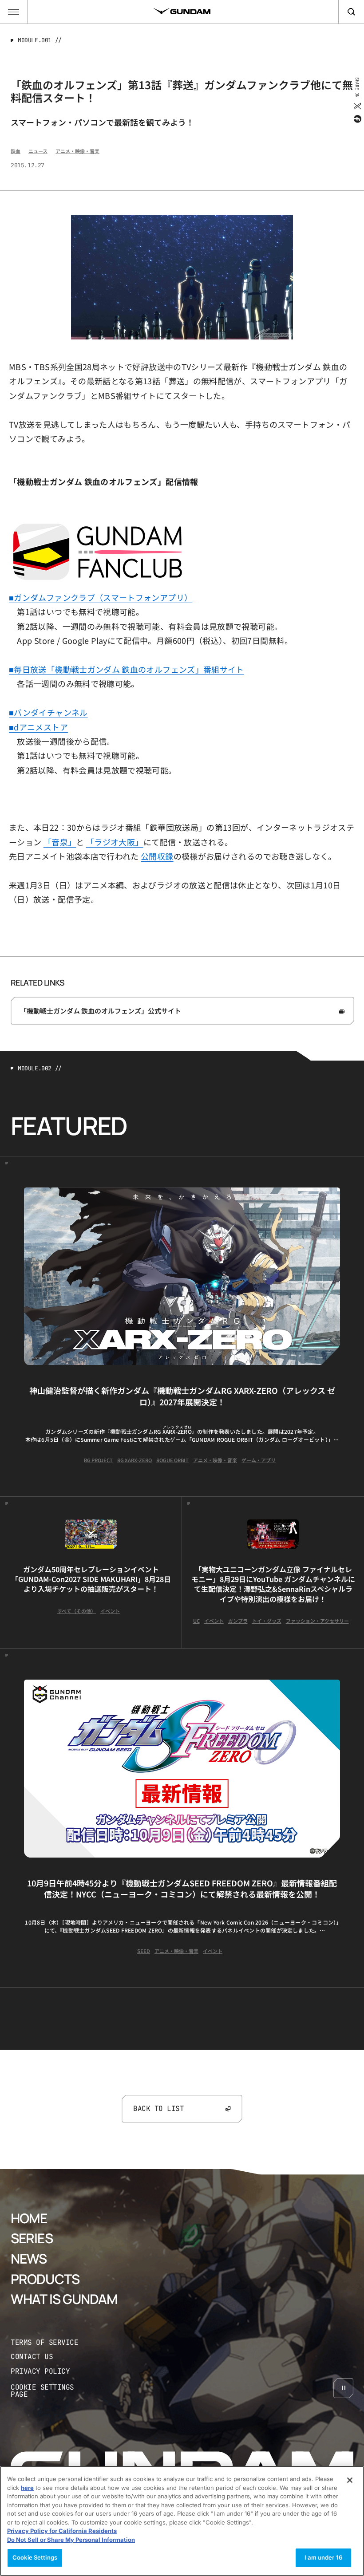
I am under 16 (323, 2557)
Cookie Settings (35, 2557)
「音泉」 (60, 842)
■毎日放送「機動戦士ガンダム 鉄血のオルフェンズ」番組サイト (127, 669)
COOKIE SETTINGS (51, 2391)
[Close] (350, 2480)
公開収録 (157, 856)
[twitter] (357, 106)
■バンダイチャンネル (48, 712)
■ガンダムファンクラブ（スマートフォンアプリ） (101, 597)
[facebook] (357, 119)
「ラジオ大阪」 (115, 842)
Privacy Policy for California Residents (62, 2531)
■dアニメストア (38, 727)
